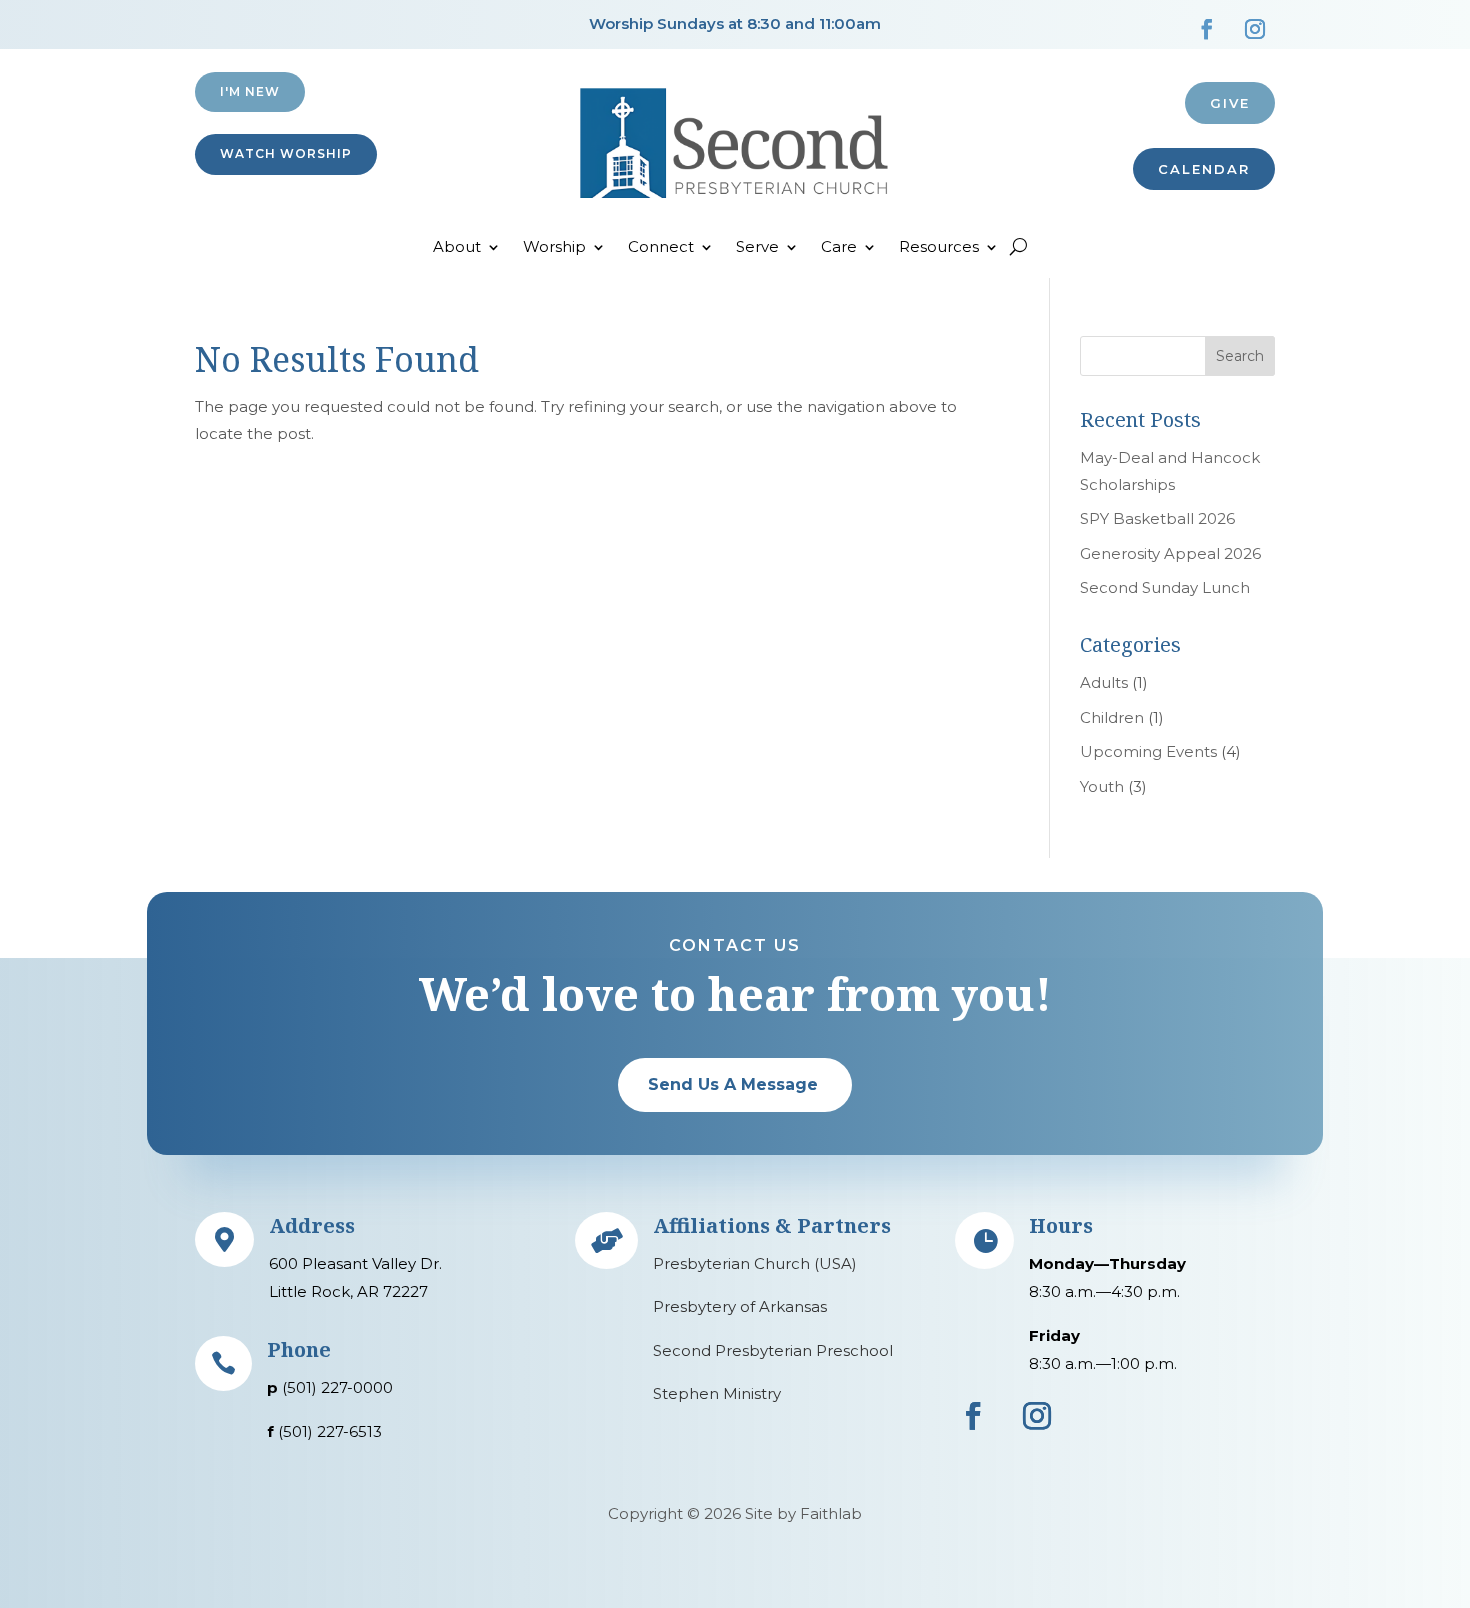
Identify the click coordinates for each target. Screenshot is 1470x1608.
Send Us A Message (733, 1084)
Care (839, 248)
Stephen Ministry (717, 1393)
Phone (299, 1349)
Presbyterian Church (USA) (755, 1263)
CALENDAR (1204, 169)
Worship (554, 248)
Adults (1104, 682)
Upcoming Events (1148, 751)
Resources (939, 248)
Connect (661, 248)
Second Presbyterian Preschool (773, 1350)
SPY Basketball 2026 (1157, 518)
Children (1112, 717)
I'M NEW (250, 91)
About (457, 248)
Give (1230, 103)
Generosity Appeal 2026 (1170, 553)
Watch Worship (286, 153)
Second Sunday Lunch (1165, 587)
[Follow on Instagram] (1255, 29)
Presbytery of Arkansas (740, 1306)
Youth (1102, 786)
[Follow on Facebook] (1207, 29)
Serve (757, 248)
